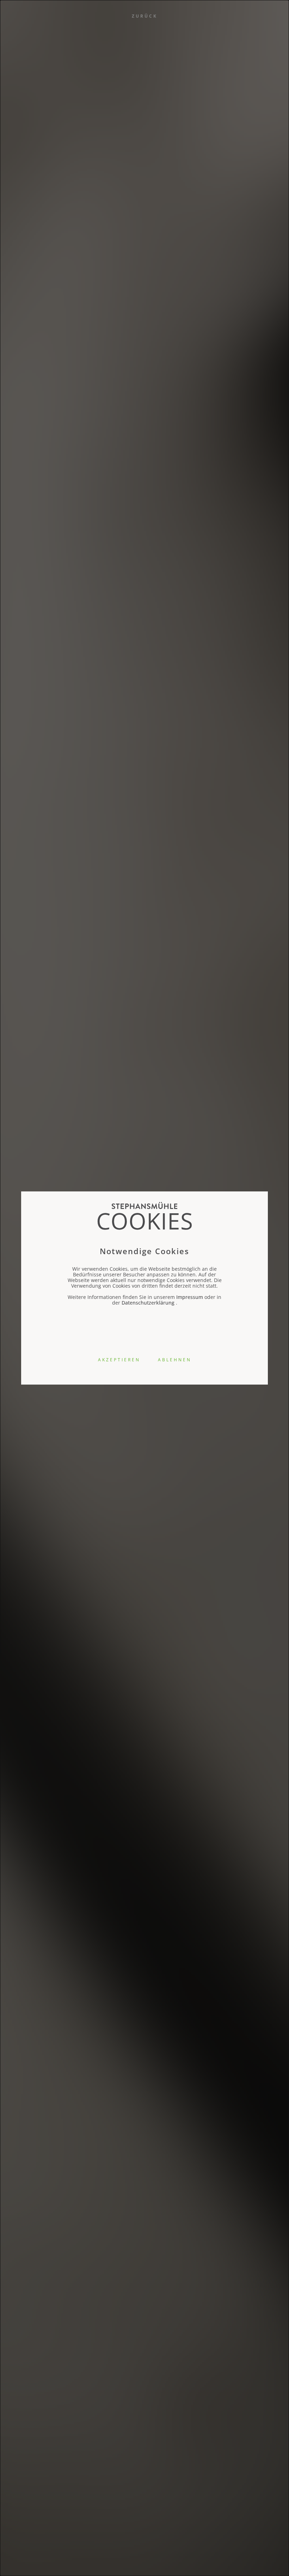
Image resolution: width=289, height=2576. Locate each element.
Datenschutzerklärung (148, 1303)
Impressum (190, 1297)
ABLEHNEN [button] (175, 1360)
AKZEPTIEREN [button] (119, 1360)
